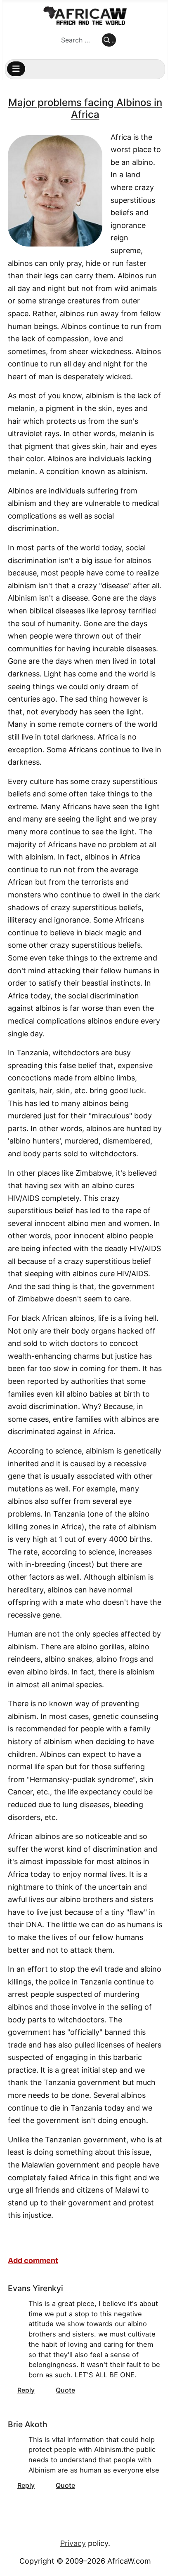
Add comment (33, 2260)
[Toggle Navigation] (16, 69)
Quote (65, 2390)
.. (113, 40)
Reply (26, 2390)
